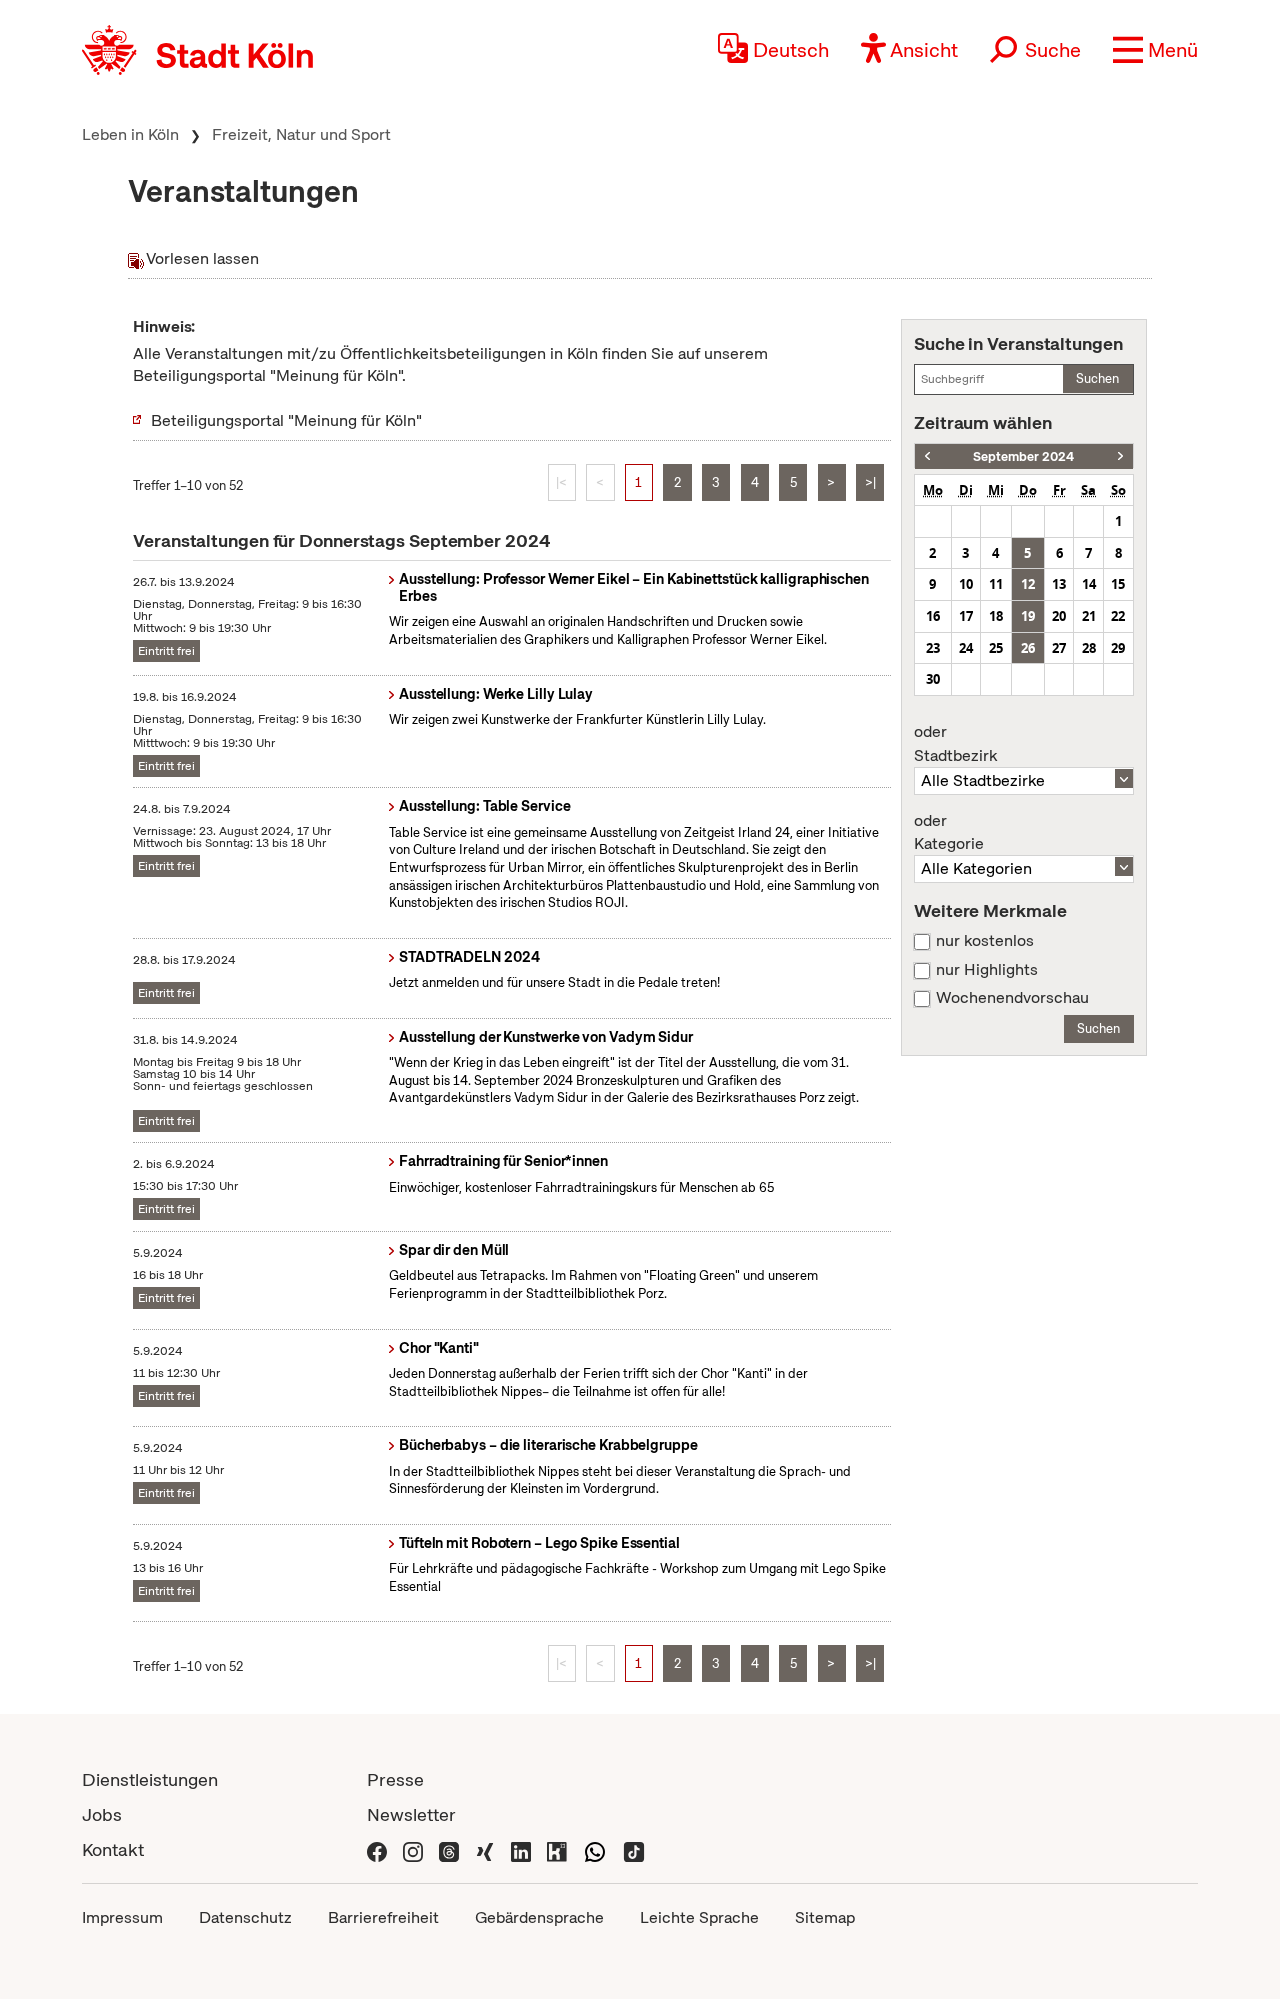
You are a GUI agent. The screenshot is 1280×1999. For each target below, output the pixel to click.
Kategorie (949, 833)
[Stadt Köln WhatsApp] (595, 1849)
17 (966, 616)
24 (966, 648)
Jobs (102, 1814)
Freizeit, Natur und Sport (301, 134)
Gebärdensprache (539, 1917)
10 (966, 584)
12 (1028, 584)
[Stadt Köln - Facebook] (377, 1849)
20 (1059, 616)
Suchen (1097, 378)
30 (933, 679)
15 (1118, 584)
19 (1028, 616)
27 (1059, 648)
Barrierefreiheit (383, 1917)
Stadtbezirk (955, 744)
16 (933, 616)
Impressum (122, 1917)
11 (996, 584)
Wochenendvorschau (1012, 998)
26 (1028, 648)
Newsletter (411, 1814)
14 (1089, 584)
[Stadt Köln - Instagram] (413, 1849)
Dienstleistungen (150, 1779)
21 (1089, 616)
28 (1089, 648)
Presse (395, 1779)
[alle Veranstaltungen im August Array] (927, 456)
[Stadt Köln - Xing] (485, 1849)
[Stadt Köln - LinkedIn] (521, 1849)
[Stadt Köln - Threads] (449, 1849)
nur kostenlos (985, 941)
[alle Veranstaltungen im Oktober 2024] (1120, 456)
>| (870, 482)
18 (996, 616)
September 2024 (1023, 456)
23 (933, 648)
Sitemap (825, 1917)
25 (996, 648)
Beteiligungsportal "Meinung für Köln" (286, 420)
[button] (1155, 50)
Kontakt (113, 1849)
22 (1118, 616)
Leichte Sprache (699, 1917)
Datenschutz (245, 1917)
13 (1059, 584)
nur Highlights (987, 970)
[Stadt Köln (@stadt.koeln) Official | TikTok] (634, 1849)
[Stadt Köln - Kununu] (557, 1849)
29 (1118, 648)
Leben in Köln (130, 134)
